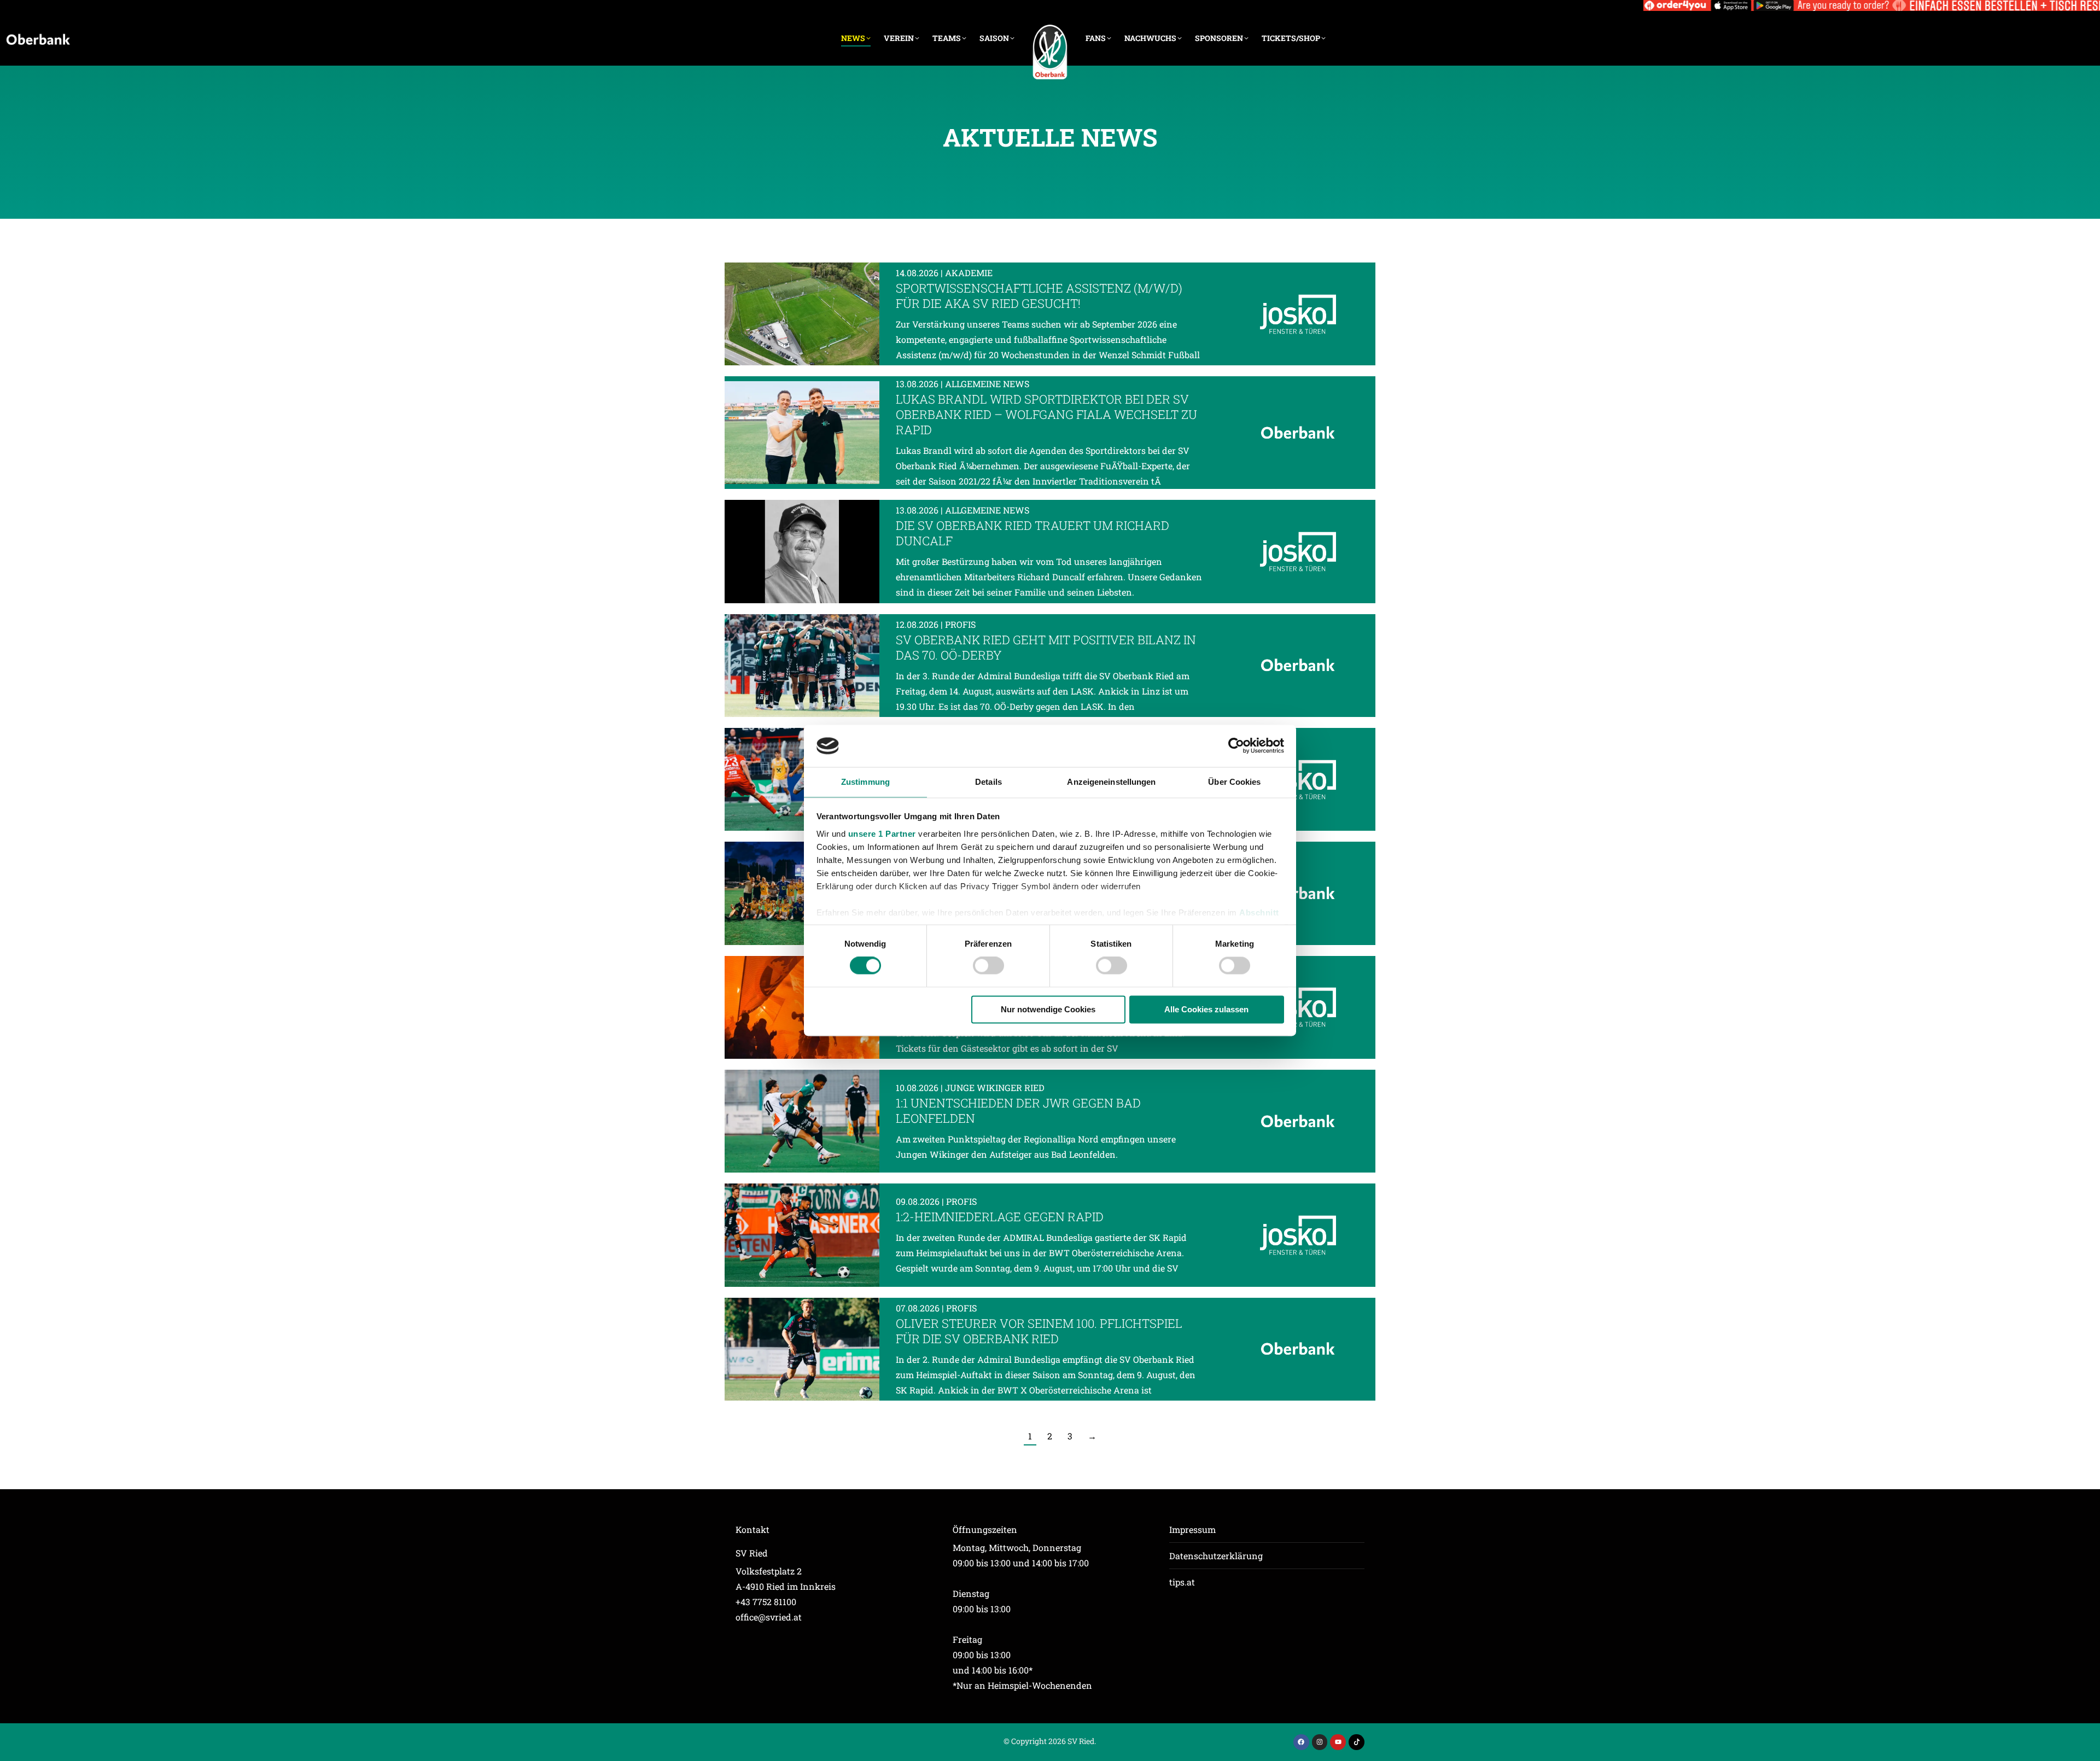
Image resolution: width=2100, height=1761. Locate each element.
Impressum (1192, 1529)
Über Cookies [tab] (1234, 782)
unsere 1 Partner (882, 834)
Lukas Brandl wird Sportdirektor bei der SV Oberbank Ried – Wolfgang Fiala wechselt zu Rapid (1046, 414)
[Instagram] (1320, 1742)
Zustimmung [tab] (865, 782)
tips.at (1182, 1582)
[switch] (988, 966)
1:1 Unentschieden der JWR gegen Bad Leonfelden (1018, 1110)
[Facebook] (1301, 1742)
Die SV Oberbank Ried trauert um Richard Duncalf (1032, 533)
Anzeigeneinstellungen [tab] (1111, 782)
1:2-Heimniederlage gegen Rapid (1000, 1217)
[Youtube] (1338, 1742)
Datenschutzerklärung (1216, 1556)
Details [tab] (988, 782)
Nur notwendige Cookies (1048, 1009)
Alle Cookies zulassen (1206, 1009)
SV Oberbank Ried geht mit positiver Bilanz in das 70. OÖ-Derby (1046, 647)
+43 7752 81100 (766, 1602)
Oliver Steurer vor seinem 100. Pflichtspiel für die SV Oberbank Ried (1039, 1331)
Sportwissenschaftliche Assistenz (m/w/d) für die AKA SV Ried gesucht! (1039, 296)
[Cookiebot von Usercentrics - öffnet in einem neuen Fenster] (1236, 746)
